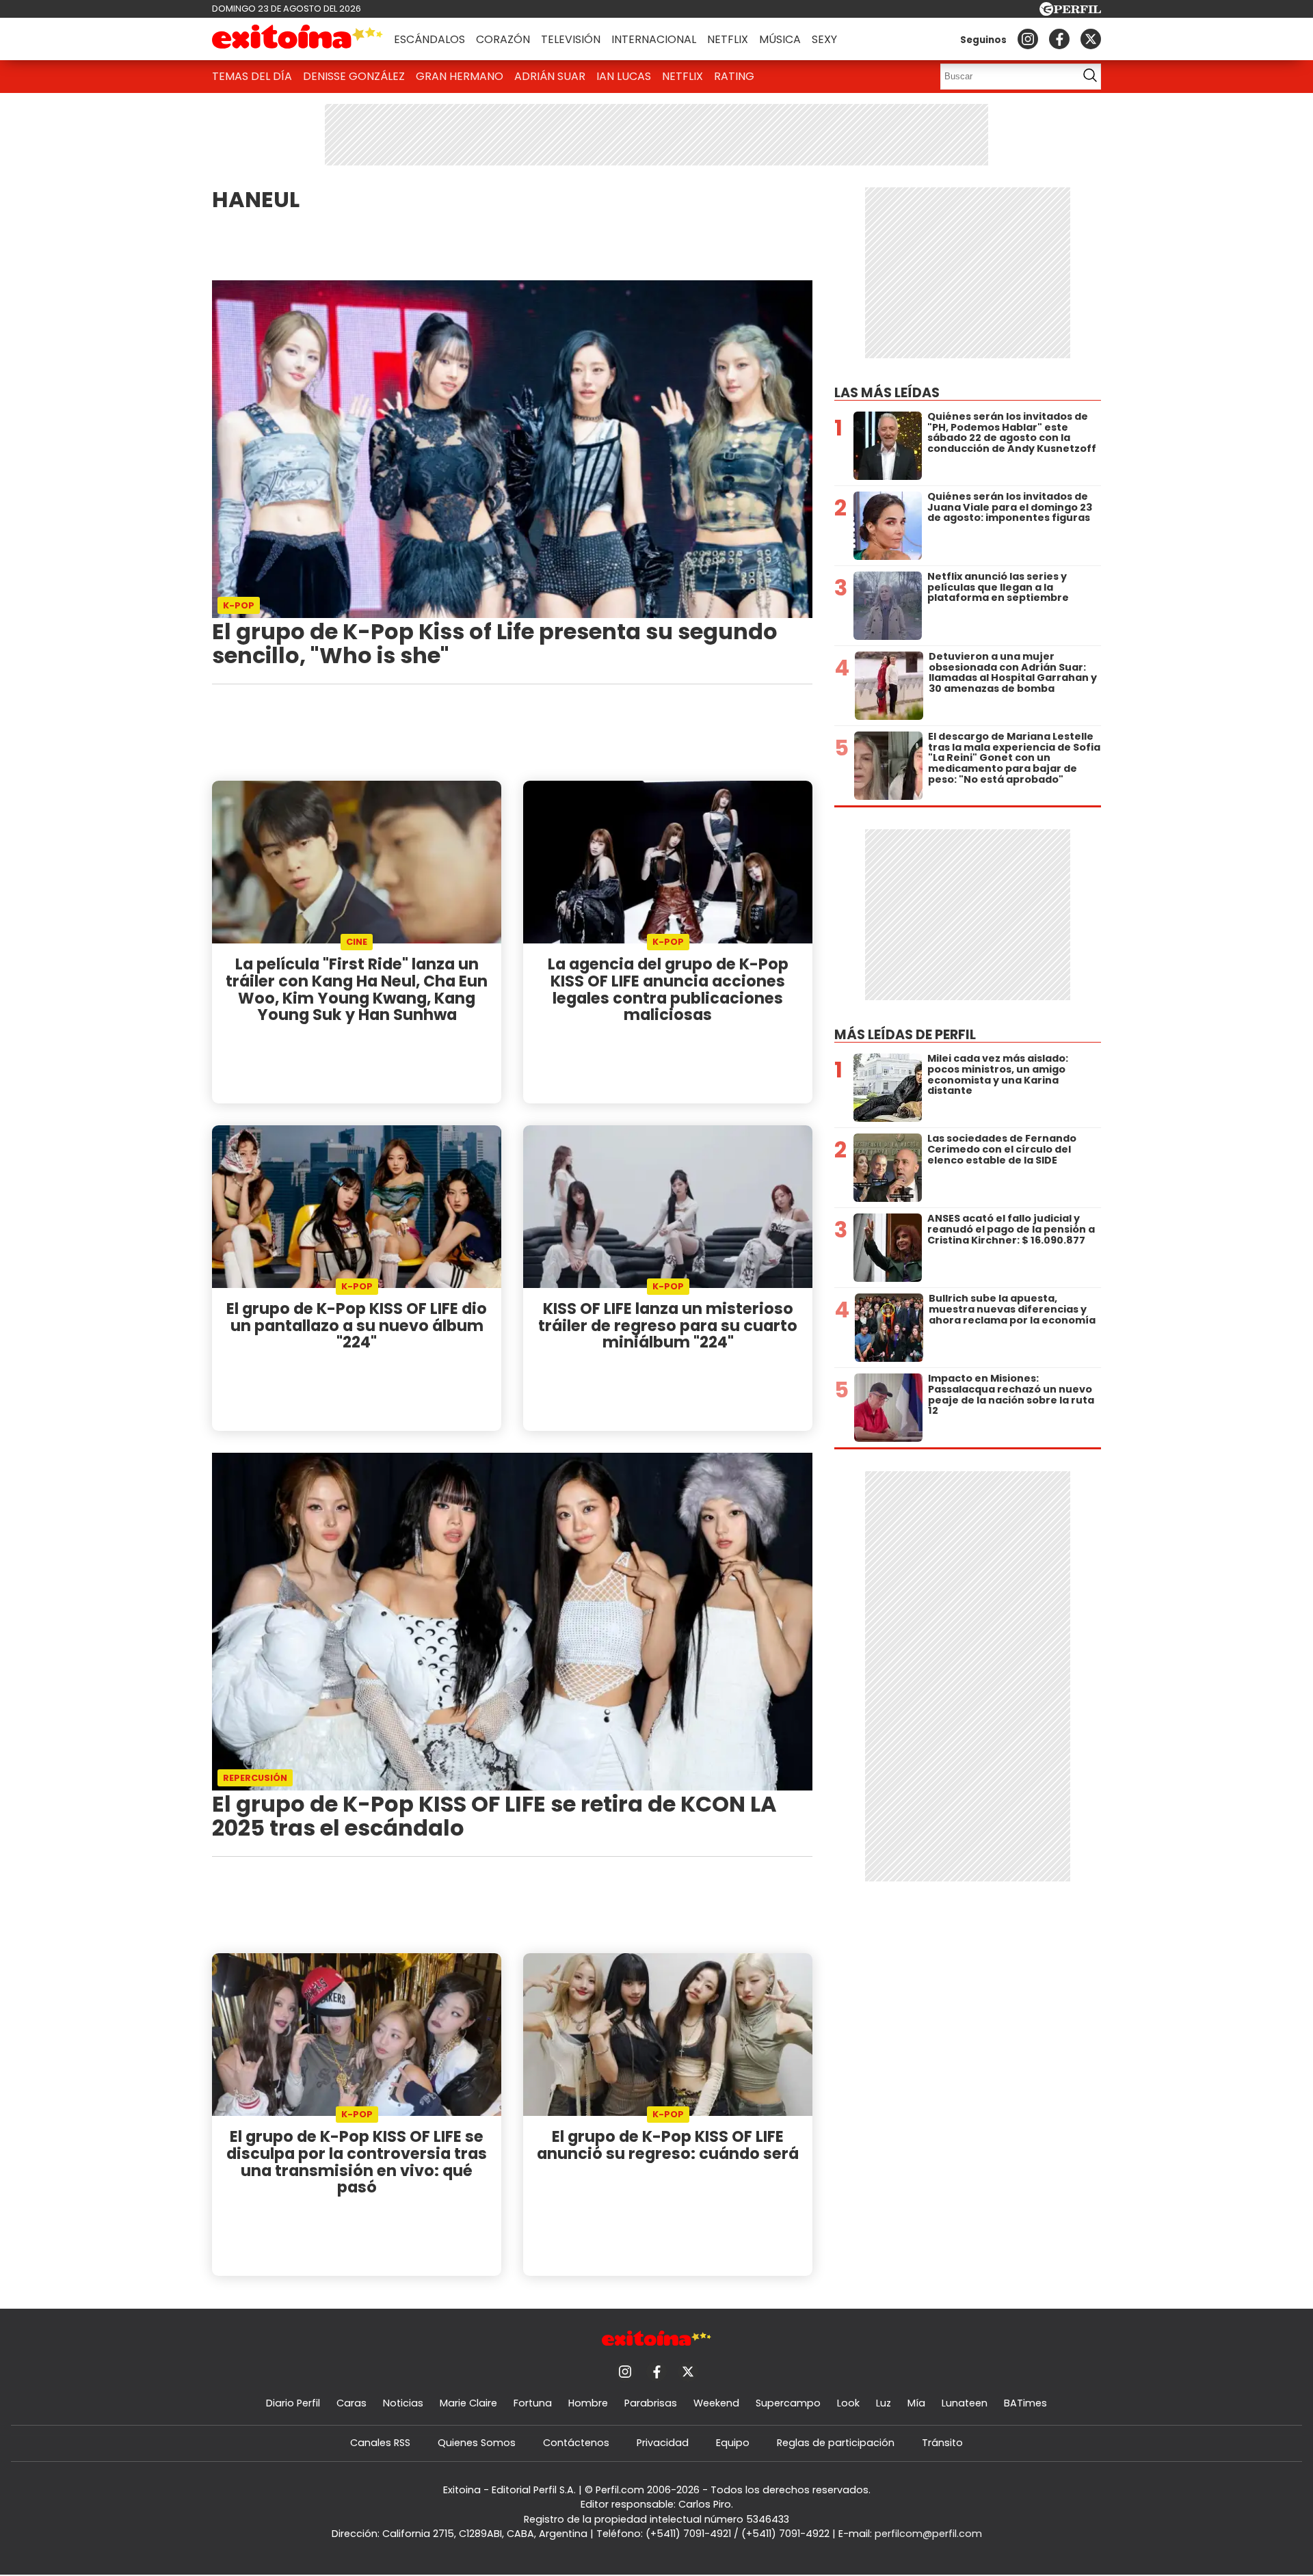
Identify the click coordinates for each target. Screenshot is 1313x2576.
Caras (352, 2403)
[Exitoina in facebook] (1059, 39)
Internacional (654, 39)
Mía (916, 2403)
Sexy (824, 39)
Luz (884, 2403)
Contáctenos (576, 2443)
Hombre (588, 2403)
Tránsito (942, 2443)
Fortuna (533, 2403)
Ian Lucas (624, 76)
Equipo (733, 2443)
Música (780, 39)
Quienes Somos (477, 2443)
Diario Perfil (293, 2403)
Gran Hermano (460, 76)
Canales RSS (380, 2443)
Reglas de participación (836, 2443)
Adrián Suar (550, 76)
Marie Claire (468, 2403)
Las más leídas (887, 393)
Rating (734, 76)
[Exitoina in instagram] (1028, 39)
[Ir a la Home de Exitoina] (297, 39)
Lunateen (965, 2403)
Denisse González (354, 76)
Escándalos (429, 39)
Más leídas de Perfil (905, 1035)
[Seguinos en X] (1091, 39)
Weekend (716, 2403)
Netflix (728, 39)
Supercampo (788, 2403)
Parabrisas (651, 2403)
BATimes (1025, 2403)
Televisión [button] (571, 39)
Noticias (403, 2403)
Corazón (503, 39)
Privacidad (663, 2443)
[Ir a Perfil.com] (1070, 12)
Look (848, 2403)
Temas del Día (252, 76)
